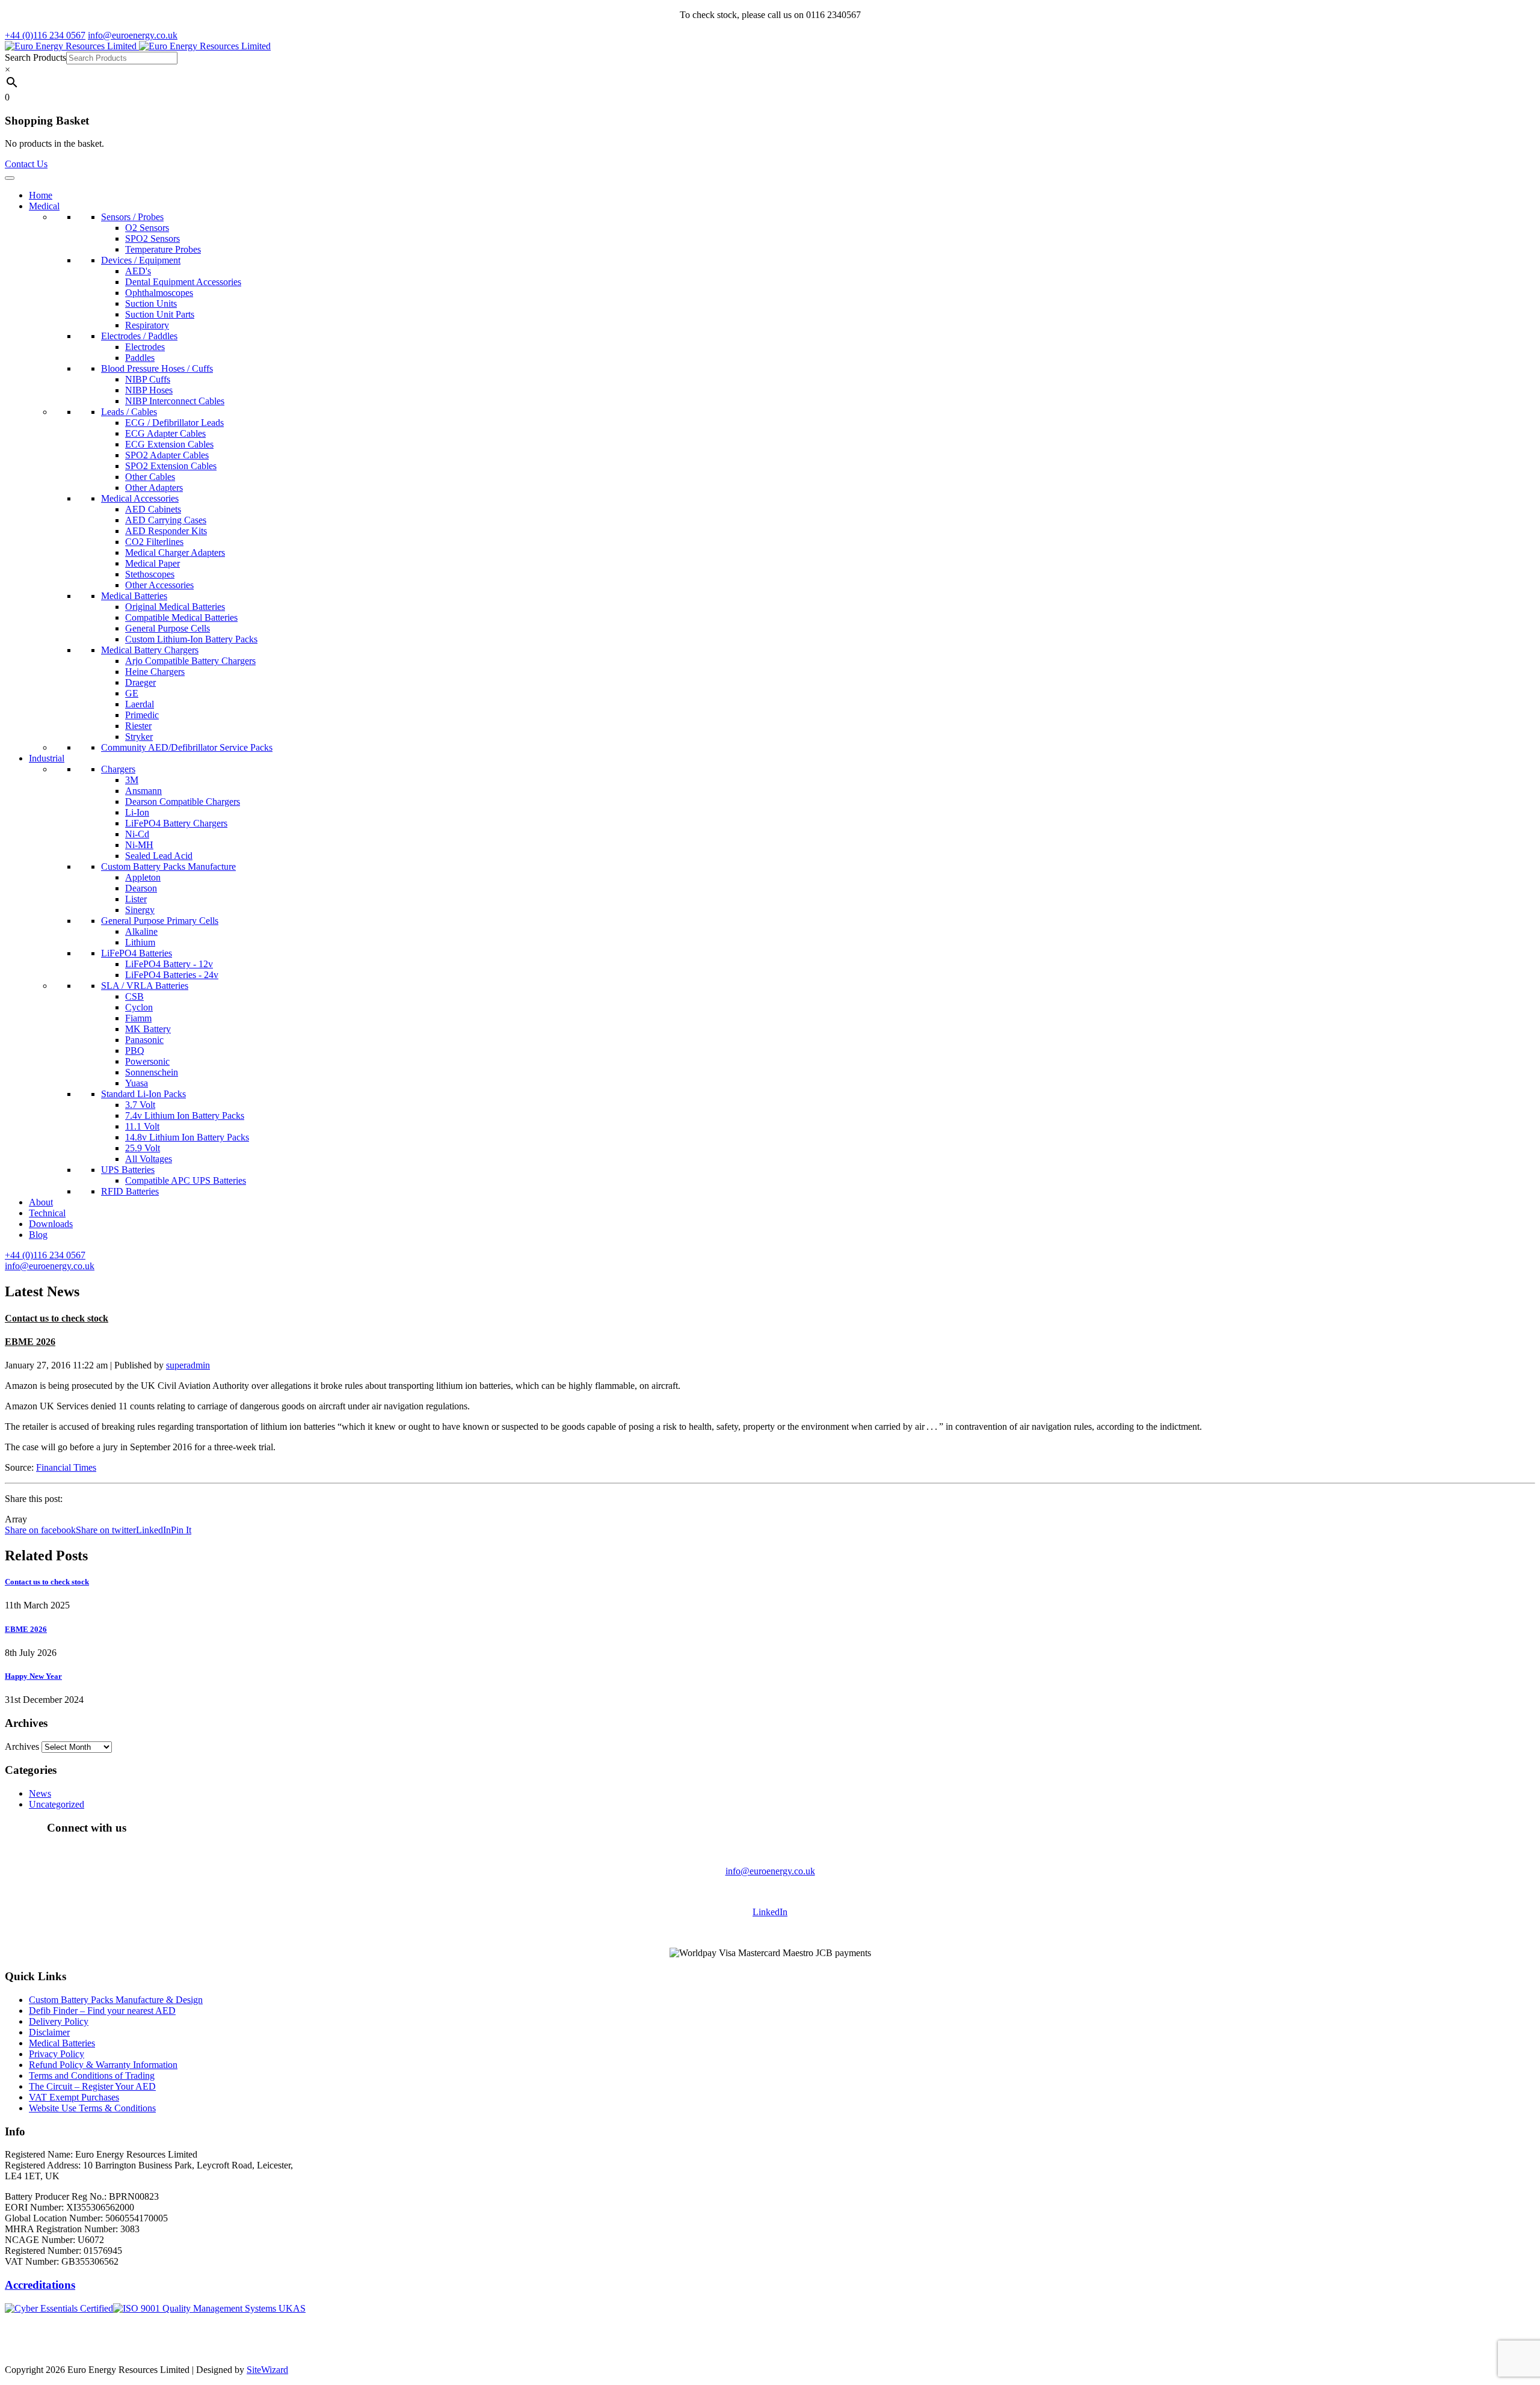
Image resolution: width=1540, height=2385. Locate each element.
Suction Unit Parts (160, 314)
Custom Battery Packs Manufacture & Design (116, 2000)
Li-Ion (137, 812)
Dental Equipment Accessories (183, 282)
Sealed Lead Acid (159, 856)
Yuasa (137, 1083)
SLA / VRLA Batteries (145, 986)
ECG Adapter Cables (165, 433)
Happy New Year (33, 1676)
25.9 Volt (143, 1148)
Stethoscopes (150, 574)
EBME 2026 (30, 1342)
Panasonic (144, 1040)
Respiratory (147, 325)
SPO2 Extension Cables (171, 466)
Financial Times (66, 1467)
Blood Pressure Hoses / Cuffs (157, 368)
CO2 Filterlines (154, 542)
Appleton (143, 877)
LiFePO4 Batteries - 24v (172, 975)
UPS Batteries (128, 1170)
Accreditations (40, 2285)
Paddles (140, 358)
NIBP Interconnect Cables (175, 401)
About (41, 1202)
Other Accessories (159, 585)
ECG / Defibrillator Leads (174, 423)
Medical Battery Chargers (150, 650)
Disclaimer (49, 2032)
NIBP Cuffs (148, 379)
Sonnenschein (152, 1072)
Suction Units (151, 303)
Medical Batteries (134, 596)
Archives (22, 1746)
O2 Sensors (147, 228)
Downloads (51, 1224)
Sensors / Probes (132, 217)
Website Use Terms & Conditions (92, 2108)
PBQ (135, 1051)
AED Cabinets (153, 509)
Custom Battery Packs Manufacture (168, 866)
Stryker (139, 737)
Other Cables (150, 477)
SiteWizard (267, 2370)
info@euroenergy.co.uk (770, 1871)
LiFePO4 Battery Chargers (176, 823)
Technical (47, 1213)
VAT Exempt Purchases (74, 2097)
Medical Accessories (140, 498)
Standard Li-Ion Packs (143, 1094)
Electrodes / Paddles (139, 336)
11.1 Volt (142, 1126)
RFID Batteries (130, 1191)
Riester (138, 726)
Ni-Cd (137, 834)
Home (41, 195)
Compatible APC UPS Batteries (186, 1180)
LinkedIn (770, 1912)
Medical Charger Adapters (175, 552)
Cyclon (139, 1007)
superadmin (188, 1365)
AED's (138, 271)
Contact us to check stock (57, 1318)
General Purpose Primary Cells (160, 921)
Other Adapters (154, 488)
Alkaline (141, 931)
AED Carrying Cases (166, 520)
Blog (38, 1235)
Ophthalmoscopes (159, 293)
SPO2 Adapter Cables (167, 455)
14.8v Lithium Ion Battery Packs (187, 1137)
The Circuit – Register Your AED (92, 2086)
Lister (136, 899)
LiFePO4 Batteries (137, 953)
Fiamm (138, 1018)
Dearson (141, 888)
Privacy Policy (57, 2054)
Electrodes (145, 347)
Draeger (140, 682)
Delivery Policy (59, 2021)
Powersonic (147, 1061)
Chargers (118, 769)
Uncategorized (57, 1804)
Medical (44, 206)
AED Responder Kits (166, 531)
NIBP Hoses (149, 390)
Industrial (47, 758)
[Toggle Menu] (10, 178)
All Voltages (149, 1159)
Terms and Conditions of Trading (92, 2076)
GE (132, 693)
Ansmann (143, 791)
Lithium (140, 942)
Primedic (142, 715)
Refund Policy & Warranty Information (103, 2065)
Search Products (35, 57)
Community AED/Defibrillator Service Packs (187, 747)
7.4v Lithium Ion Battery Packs (185, 1116)
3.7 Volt (140, 1105)
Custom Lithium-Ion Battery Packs (191, 639)
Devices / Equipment (141, 260)
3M (132, 780)
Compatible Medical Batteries (181, 617)
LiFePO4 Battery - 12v (169, 964)
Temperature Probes (163, 249)
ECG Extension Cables (169, 444)
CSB (134, 996)
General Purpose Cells (168, 628)
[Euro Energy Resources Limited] (138, 46)
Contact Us (26, 164)
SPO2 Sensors (152, 238)
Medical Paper (152, 563)
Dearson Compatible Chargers (183, 802)
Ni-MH (139, 845)
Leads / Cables (129, 412)
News (40, 1793)
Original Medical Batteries (175, 607)
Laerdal (140, 704)
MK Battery (148, 1029)
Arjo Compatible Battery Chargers (190, 661)
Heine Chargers (155, 672)
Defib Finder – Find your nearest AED (102, 2011)
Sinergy (140, 910)
